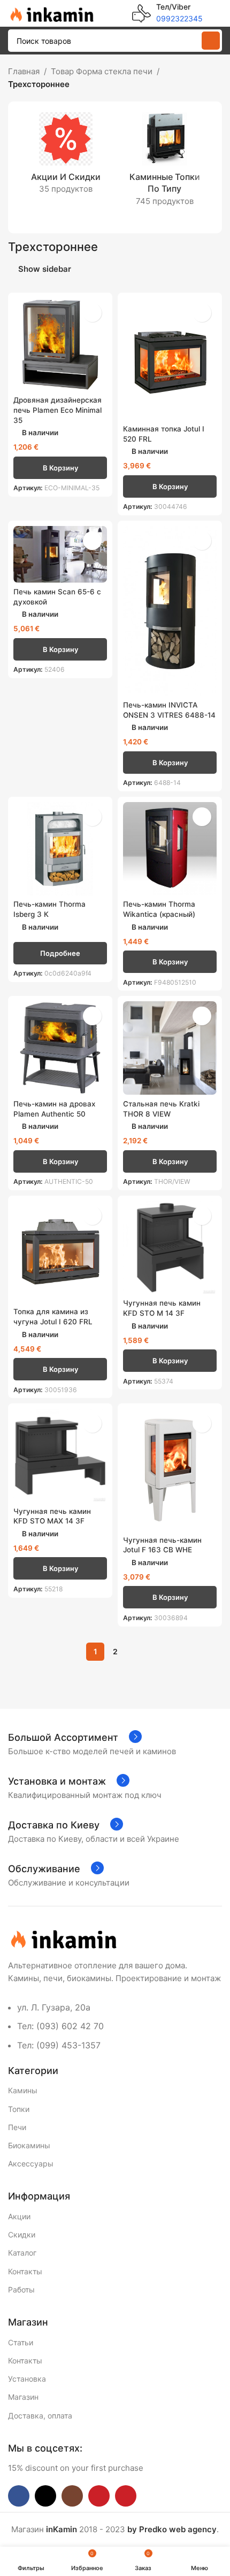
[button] (60, 468)
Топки (19, 2109)
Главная (24, 71)
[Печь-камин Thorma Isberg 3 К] (60, 849)
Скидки (22, 2235)
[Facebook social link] (19, 2496)
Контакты (25, 2271)
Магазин (23, 2397)
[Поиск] (211, 41)
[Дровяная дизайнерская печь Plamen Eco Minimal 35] (60, 345)
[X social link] (45, 2496)
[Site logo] (51, 13)
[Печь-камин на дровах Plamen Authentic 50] (60, 1048)
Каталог (22, 2253)
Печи (17, 2127)
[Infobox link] (167, 13)
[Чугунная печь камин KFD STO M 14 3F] (170, 1248)
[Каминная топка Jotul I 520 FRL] (170, 359)
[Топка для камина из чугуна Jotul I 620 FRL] (60, 1252)
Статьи (21, 2342)
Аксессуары (31, 2163)
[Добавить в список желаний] (92, 313)
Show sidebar (45, 269)
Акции (19, 2216)
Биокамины (29, 2145)
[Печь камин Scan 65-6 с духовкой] (60, 554)
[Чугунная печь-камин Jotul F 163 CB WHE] (170, 1470)
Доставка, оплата (40, 2416)
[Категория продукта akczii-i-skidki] (66, 156)
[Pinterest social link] (126, 2496)
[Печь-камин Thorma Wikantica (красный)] (170, 849)
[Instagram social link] (72, 2496)
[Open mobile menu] (218, 13)
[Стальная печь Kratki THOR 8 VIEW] (170, 1048)
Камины (23, 2090)
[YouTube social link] (99, 2496)
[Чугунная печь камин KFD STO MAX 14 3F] (60, 1455)
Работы (21, 2290)
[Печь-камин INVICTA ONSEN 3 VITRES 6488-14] (170, 611)
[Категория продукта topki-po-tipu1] (164, 163)
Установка (27, 2379)
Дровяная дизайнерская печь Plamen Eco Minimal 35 (57, 410)
